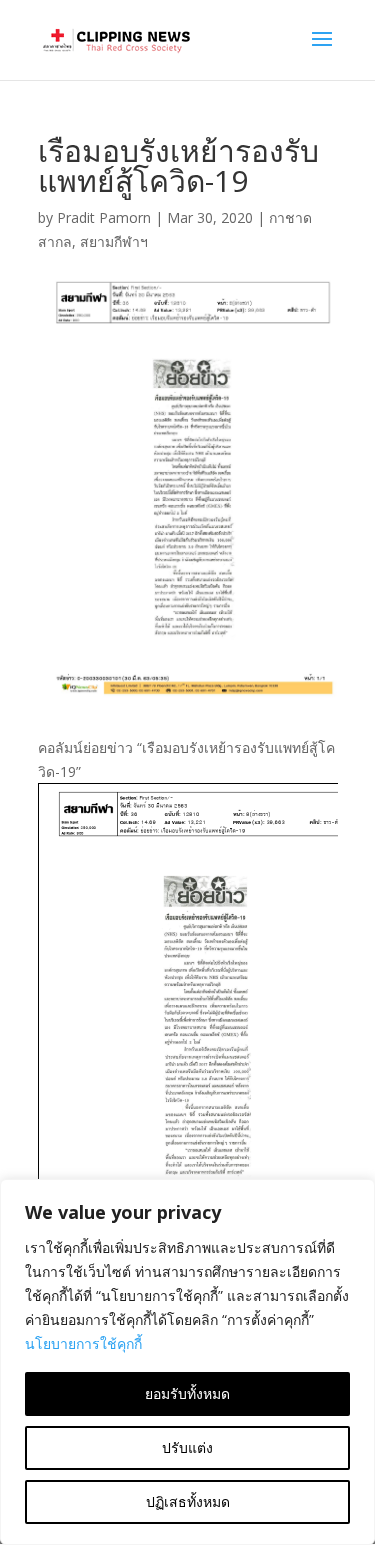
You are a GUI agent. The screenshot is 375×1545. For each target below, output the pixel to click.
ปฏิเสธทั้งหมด (188, 1501)
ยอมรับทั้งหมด (187, 1393)
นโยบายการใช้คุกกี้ (83, 1343)
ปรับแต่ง (187, 1447)
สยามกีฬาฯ (114, 241)
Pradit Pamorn (104, 217)
